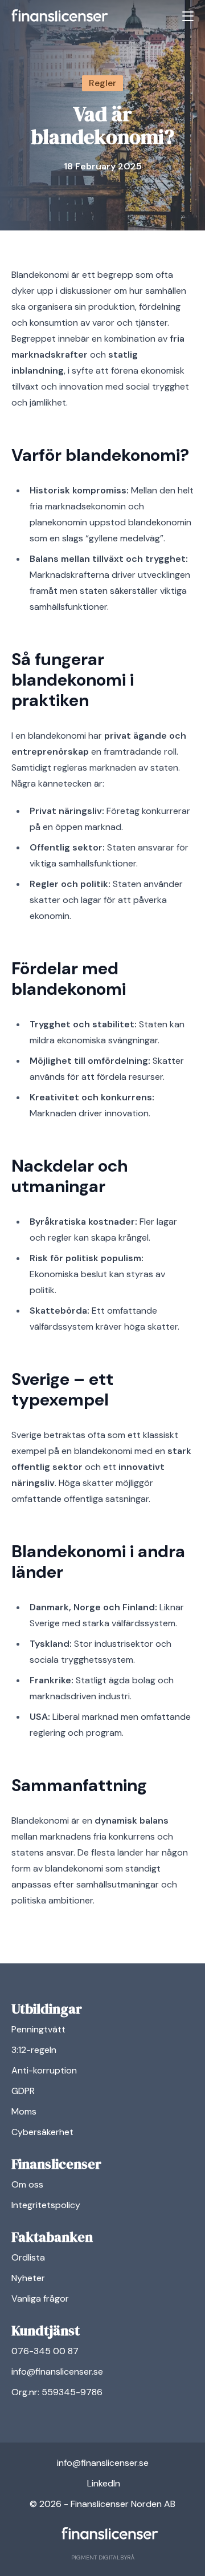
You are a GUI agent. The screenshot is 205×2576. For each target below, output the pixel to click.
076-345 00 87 (45, 2351)
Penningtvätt (38, 2029)
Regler (102, 83)
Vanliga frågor (40, 2298)
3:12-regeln (34, 2050)
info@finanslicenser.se (57, 2372)
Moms (24, 2111)
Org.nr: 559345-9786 (57, 2392)
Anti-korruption (44, 2070)
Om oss (27, 2184)
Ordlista (28, 2257)
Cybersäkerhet (42, 2132)
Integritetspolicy (46, 2205)
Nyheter (28, 2278)
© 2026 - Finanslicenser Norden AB (102, 2504)
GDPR (23, 2091)
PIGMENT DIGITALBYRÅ (103, 2557)
